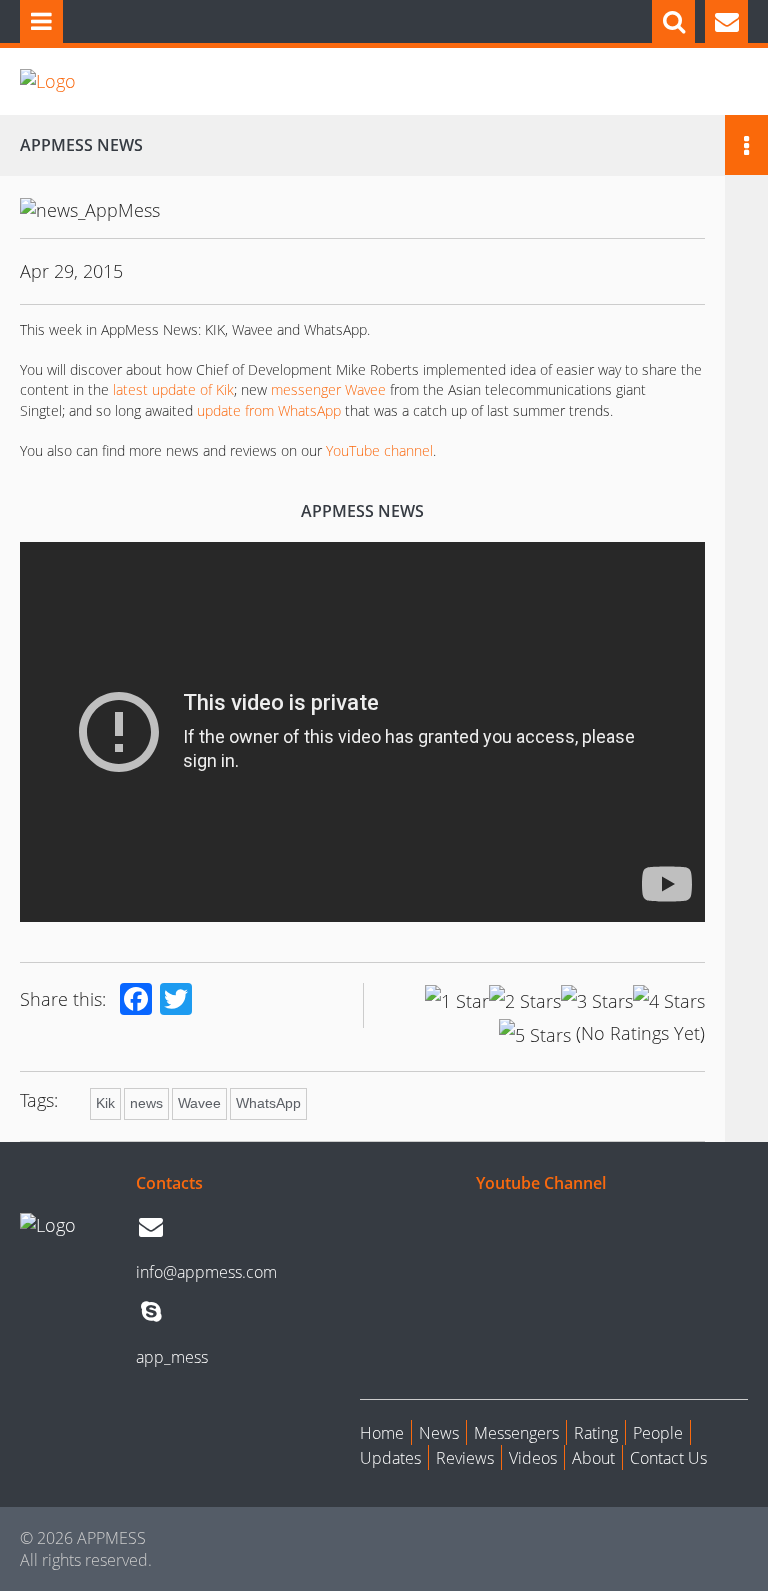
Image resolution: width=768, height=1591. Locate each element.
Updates (390, 1458)
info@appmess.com (206, 1272)
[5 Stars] (535, 1035)
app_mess (172, 1357)
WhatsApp (268, 1103)
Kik (105, 1103)
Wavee (199, 1103)
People (658, 1433)
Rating (596, 1433)
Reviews (465, 1458)
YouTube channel (379, 450)
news (146, 1103)
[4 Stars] (669, 1001)
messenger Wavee (328, 389)
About (593, 1458)
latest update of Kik (171, 389)
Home (382, 1433)
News (439, 1433)
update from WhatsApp (269, 410)
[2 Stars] (525, 1001)
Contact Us (668, 1458)
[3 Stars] (597, 1001)
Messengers (516, 1433)
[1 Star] (457, 1001)
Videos (533, 1458)
